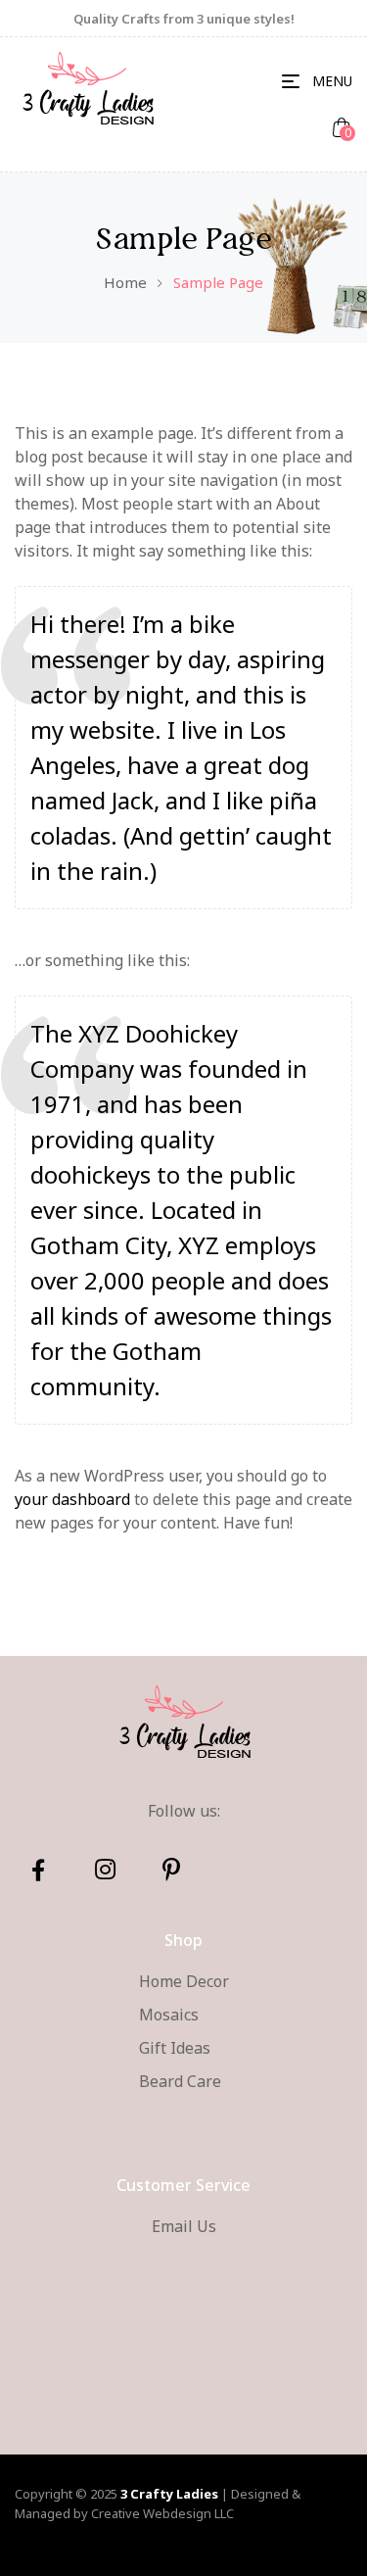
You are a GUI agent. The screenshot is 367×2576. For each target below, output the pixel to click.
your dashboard (72, 1499)
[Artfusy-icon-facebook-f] (38, 1870)
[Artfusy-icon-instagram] (105, 1870)
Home (125, 282)
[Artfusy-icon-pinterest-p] (171, 1870)
